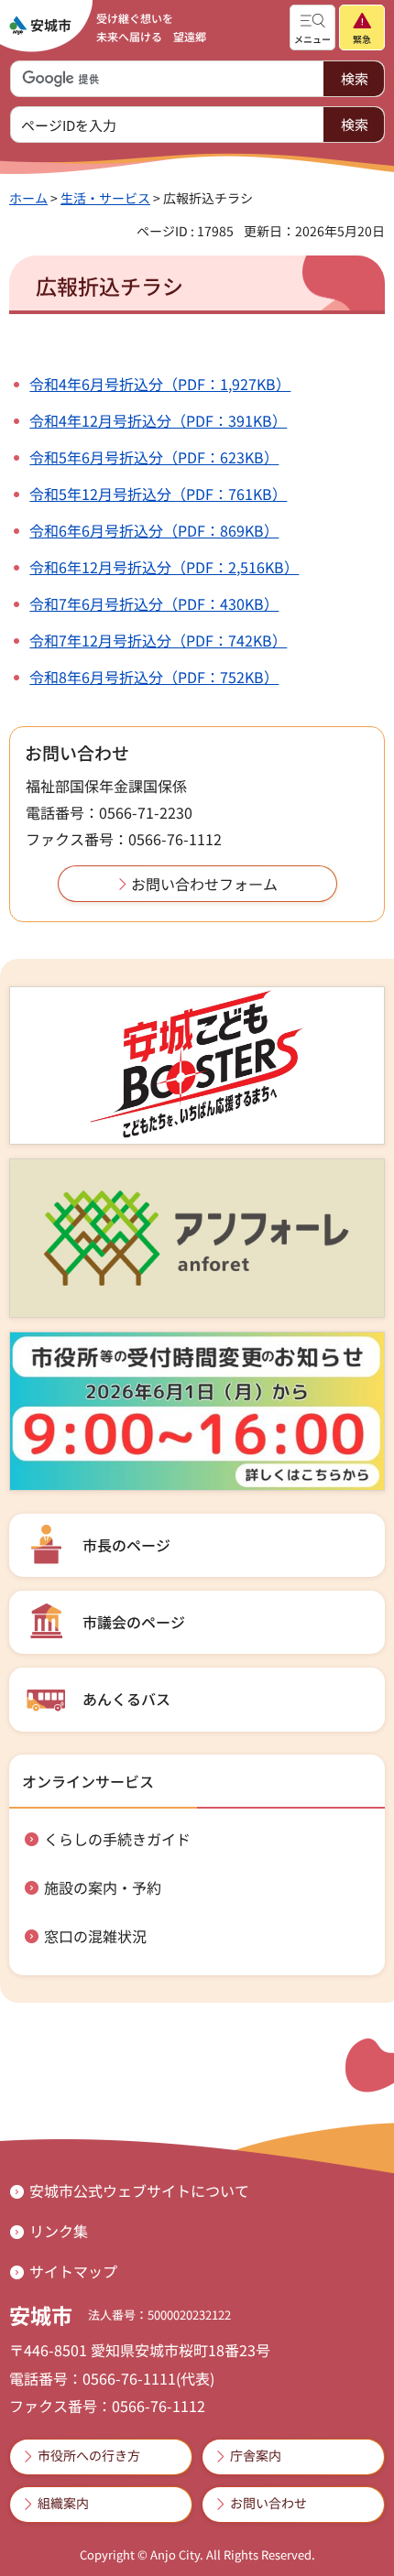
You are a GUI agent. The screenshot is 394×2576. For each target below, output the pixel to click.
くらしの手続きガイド (117, 1839)
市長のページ (126, 1545)
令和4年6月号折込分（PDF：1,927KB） (160, 384)
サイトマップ (73, 2271)
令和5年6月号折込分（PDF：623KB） (154, 457)
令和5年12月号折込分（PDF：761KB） (158, 494)
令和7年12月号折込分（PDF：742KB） (158, 640)
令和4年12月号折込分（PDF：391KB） (158, 420)
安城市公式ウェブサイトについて (139, 2190)
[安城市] (40, 26)
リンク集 (59, 2231)
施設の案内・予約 (103, 1887)
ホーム (28, 198)
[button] (312, 27)
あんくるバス (126, 1699)
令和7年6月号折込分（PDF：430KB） (154, 603)
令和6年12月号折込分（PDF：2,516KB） (164, 567)
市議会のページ (134, 1622)
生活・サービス (105, 198)
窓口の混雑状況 (95, 1936)
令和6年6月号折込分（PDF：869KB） (154, 530)
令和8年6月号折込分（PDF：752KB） (154, 677)
